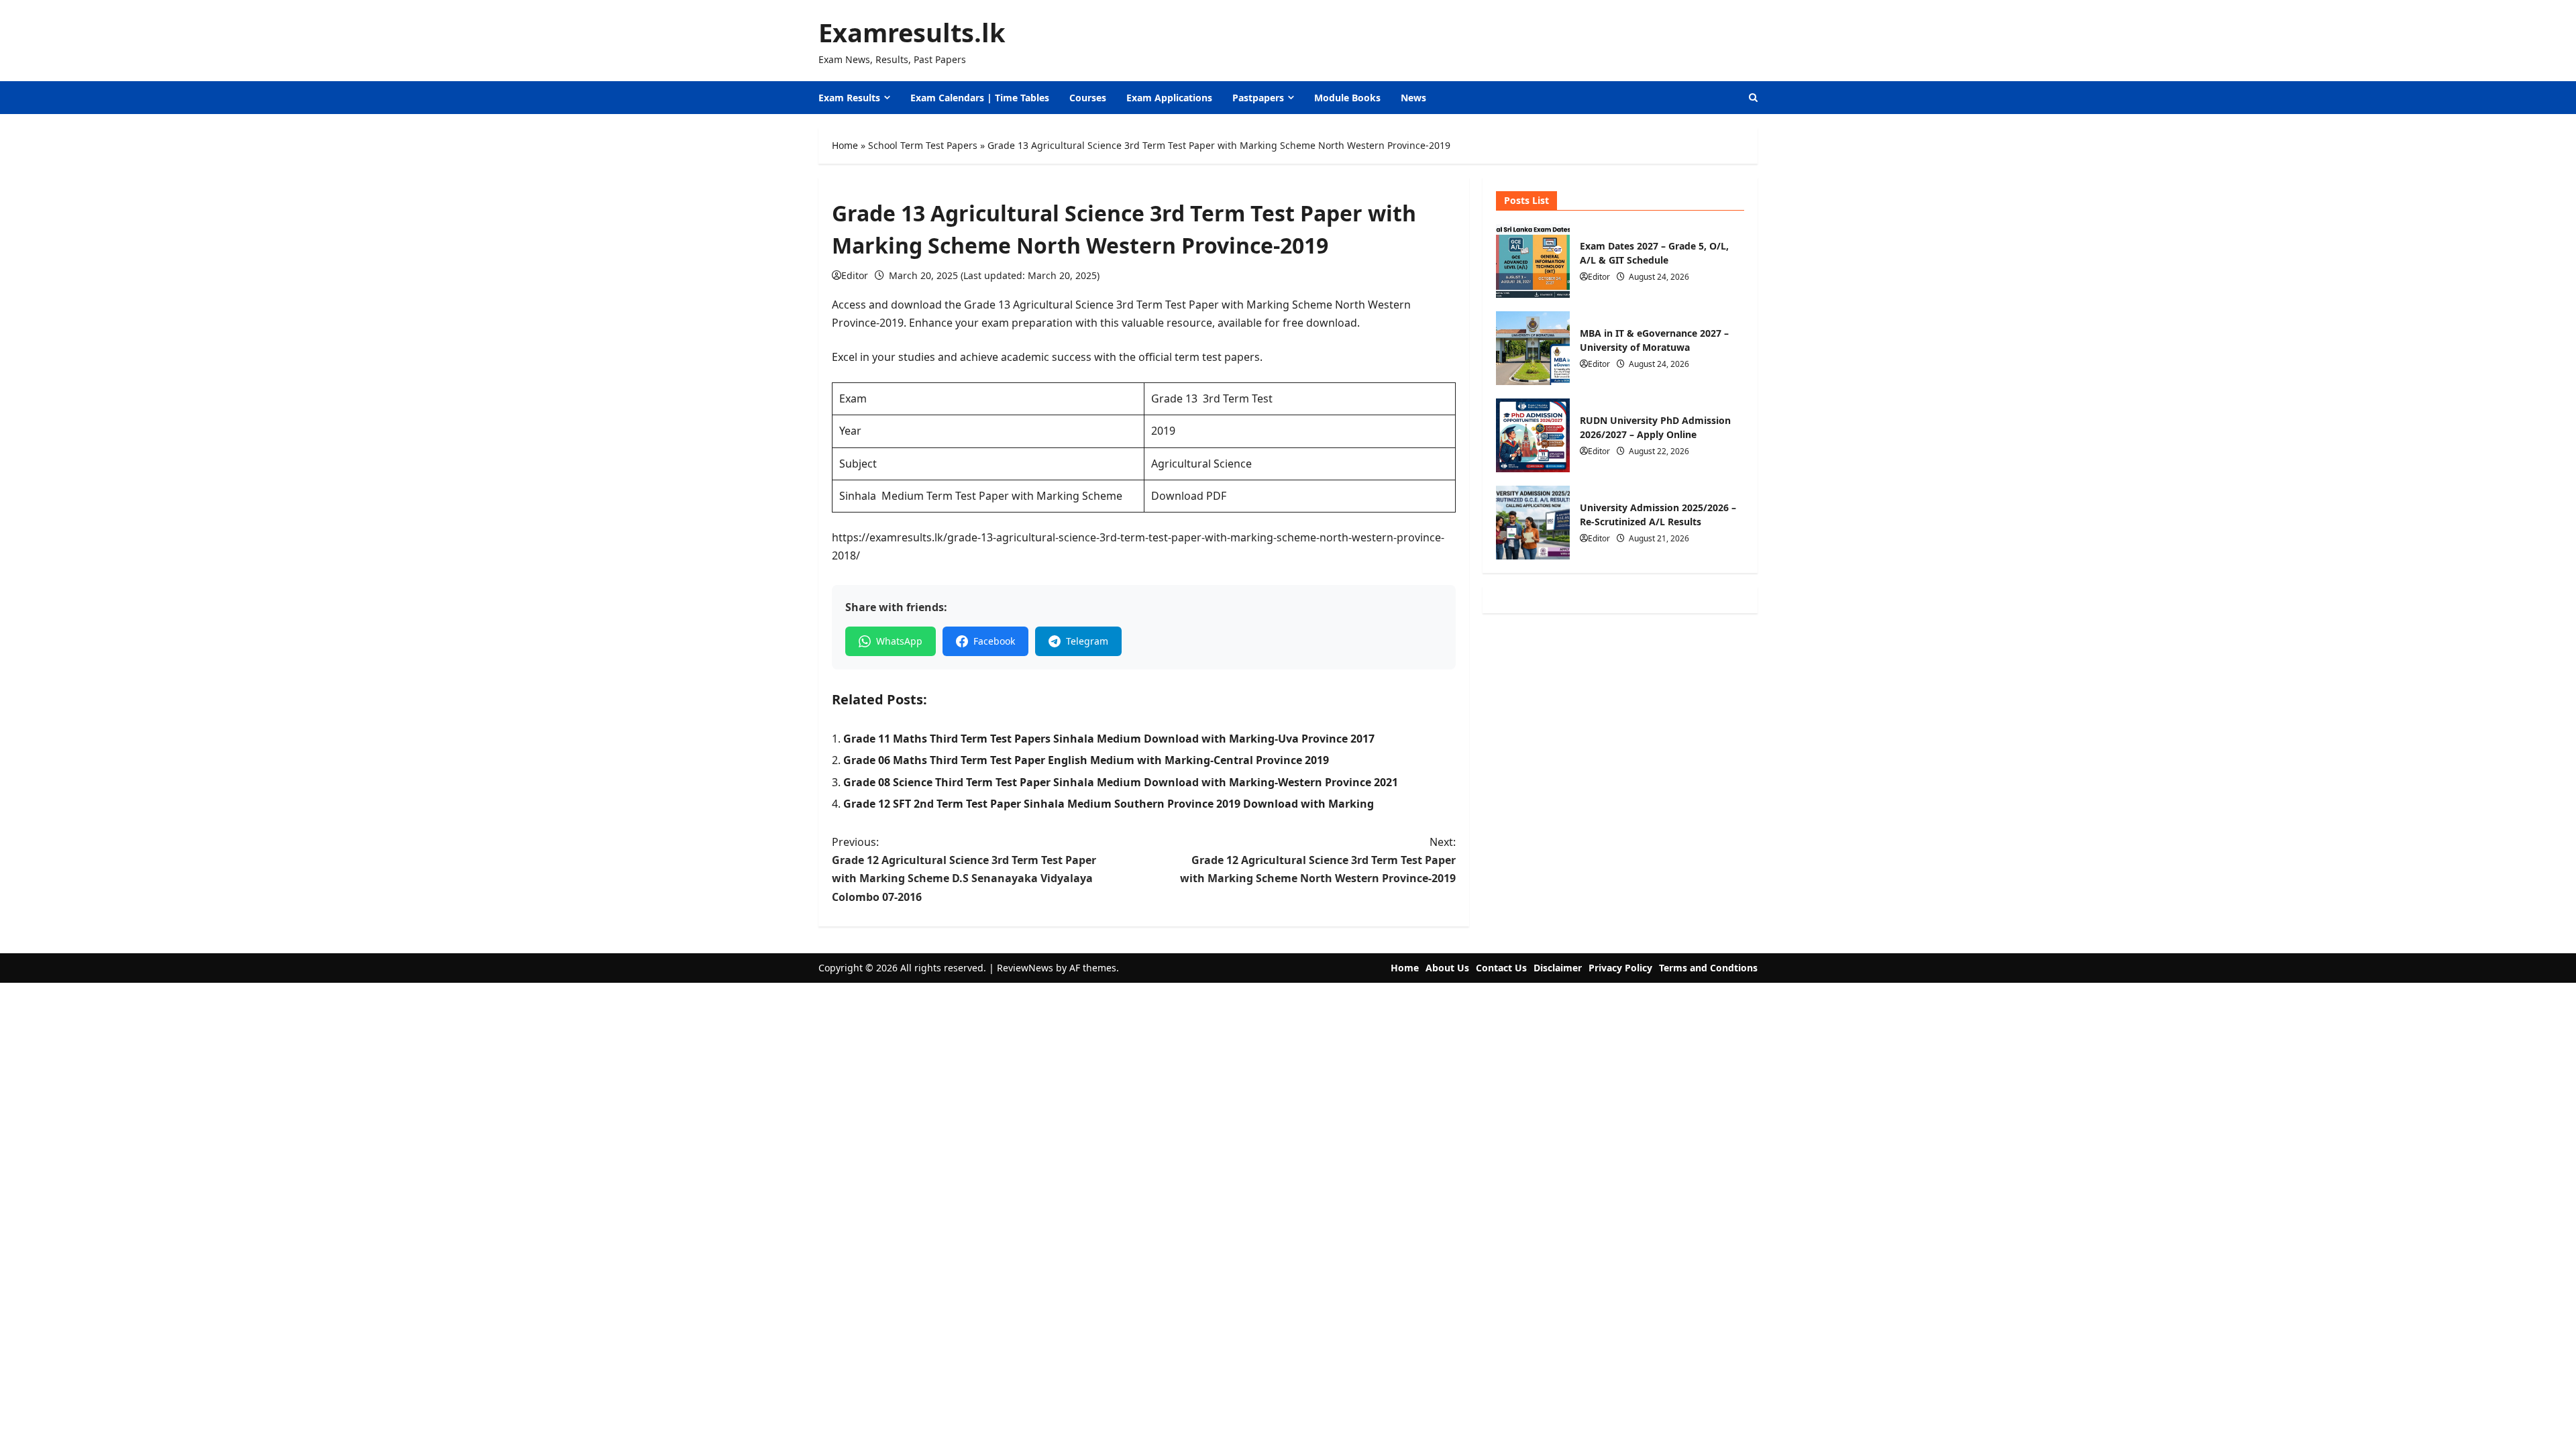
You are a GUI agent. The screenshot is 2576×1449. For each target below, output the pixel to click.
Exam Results (849, 98)
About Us (1447, 968)
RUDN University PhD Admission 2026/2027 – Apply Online (1533, 435)
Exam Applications (1169, 98)
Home (845, 145)
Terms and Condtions (1708, 968)
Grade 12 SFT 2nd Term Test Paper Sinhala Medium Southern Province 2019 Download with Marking (1109, 804)
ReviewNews (1025, 968)
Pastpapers (1258, 98)
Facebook (994, 641)
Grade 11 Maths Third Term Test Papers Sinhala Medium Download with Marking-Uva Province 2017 (1109, 739)
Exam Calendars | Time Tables (980, 98)
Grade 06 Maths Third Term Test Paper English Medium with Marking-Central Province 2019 (1086, 760)
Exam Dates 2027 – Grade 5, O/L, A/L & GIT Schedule (1533, 261)
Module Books (1347, 98)
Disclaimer (1558, 968)
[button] (1753, 98)
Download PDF (1189, 496)
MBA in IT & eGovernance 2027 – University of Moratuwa (1533, 348)
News (1413, 98)
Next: (1318, 860)
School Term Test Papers (923, 145)
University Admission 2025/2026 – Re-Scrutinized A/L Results (1533, 523)
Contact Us (1501, 968)
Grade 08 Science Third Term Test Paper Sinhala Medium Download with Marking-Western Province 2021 (1121, 782)
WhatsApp (899, 641)
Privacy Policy (1620, 968)
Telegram (1087, 641)
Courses (1088, 98)
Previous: (964, 869)
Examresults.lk (912, 32)
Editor (855, 275)
